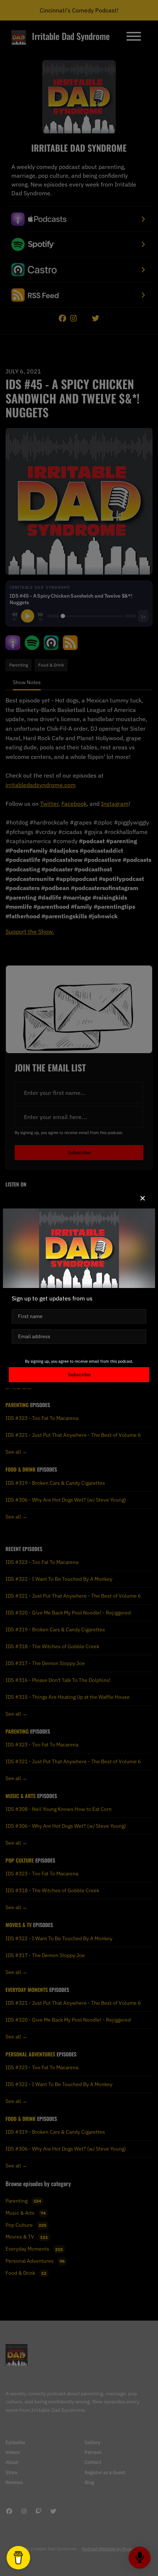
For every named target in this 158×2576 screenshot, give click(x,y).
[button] (143, 1198)
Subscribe (79, 1374)
